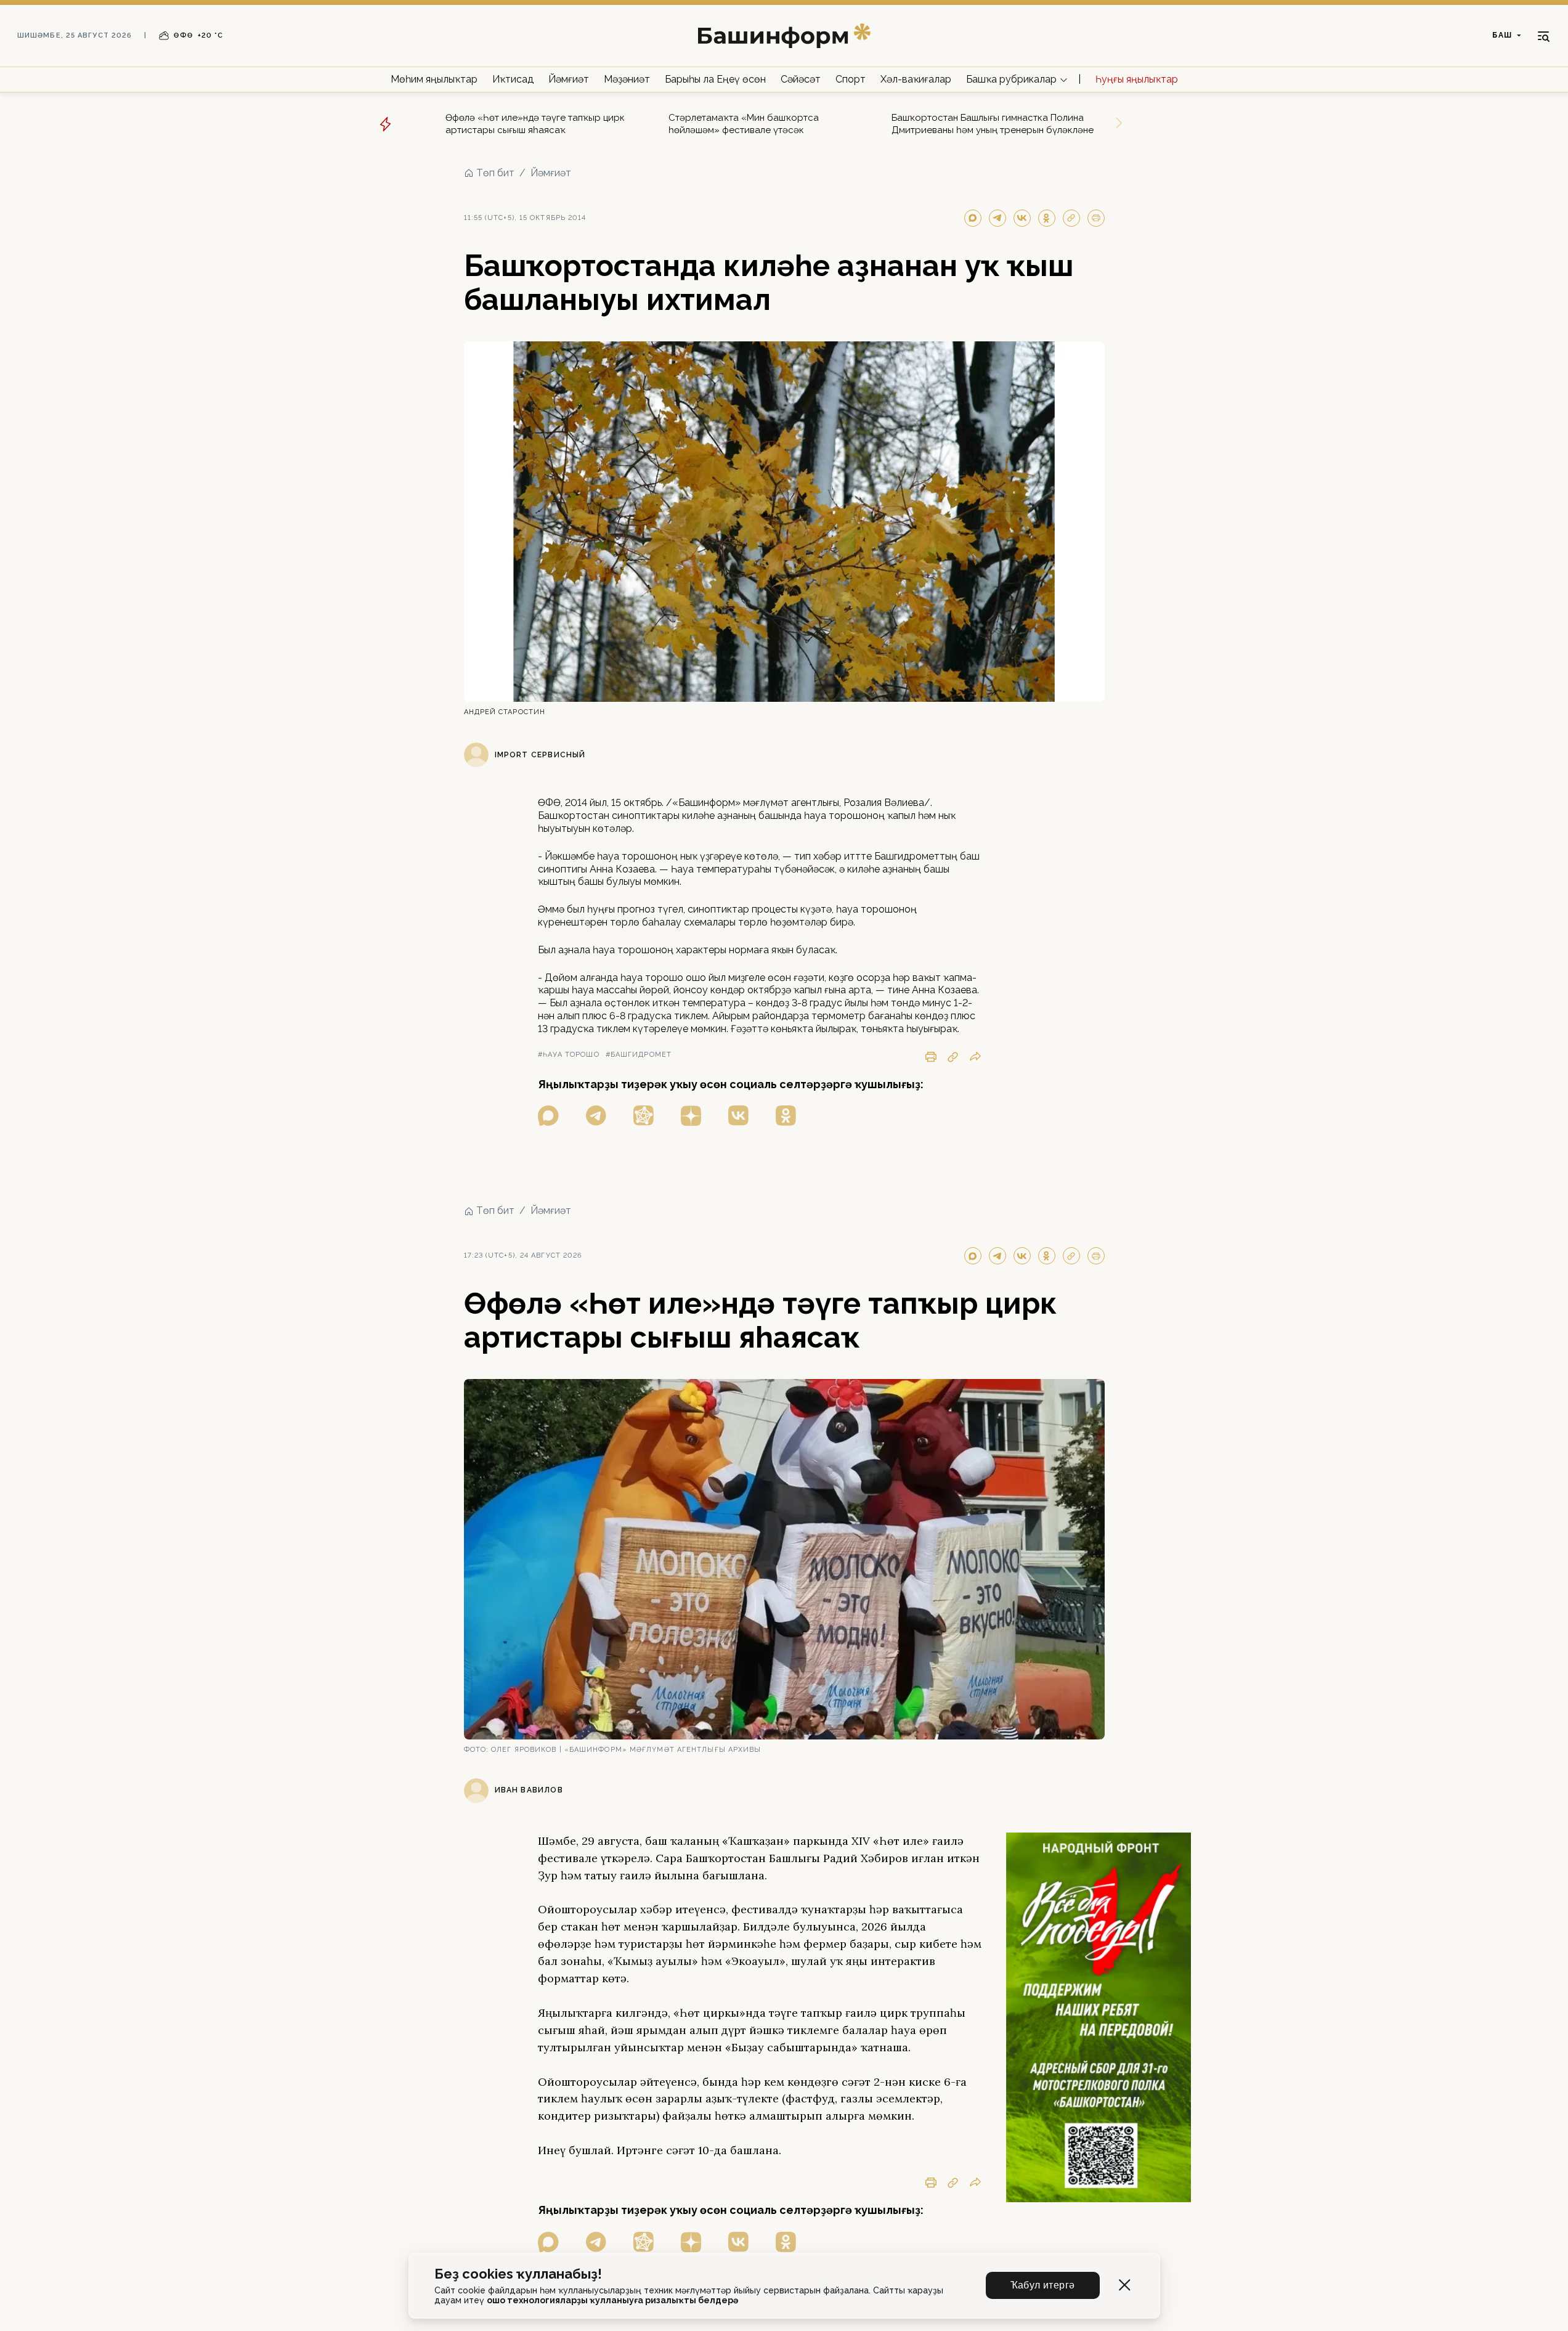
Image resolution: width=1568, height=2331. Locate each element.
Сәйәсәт (801, 79)
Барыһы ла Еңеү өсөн (715, 79)
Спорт (851, 79)
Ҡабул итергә (1043, 2285)
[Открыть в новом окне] (548, 1116)
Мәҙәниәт (627, 79)
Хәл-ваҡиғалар (916, 79)
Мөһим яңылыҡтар (434, 79)
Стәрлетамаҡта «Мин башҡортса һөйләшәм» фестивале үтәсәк (744, 124)
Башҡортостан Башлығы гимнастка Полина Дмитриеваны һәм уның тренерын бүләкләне (993, 124)
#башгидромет (639, 1055)
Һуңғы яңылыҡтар (1137, 79)
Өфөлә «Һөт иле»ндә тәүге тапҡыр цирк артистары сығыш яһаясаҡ (535, 124)
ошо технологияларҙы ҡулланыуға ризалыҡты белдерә (612, 2300)
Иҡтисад (513, 79)
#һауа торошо (569, 1055)
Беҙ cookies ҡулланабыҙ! (518, 2274)
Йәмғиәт (569, 79)
